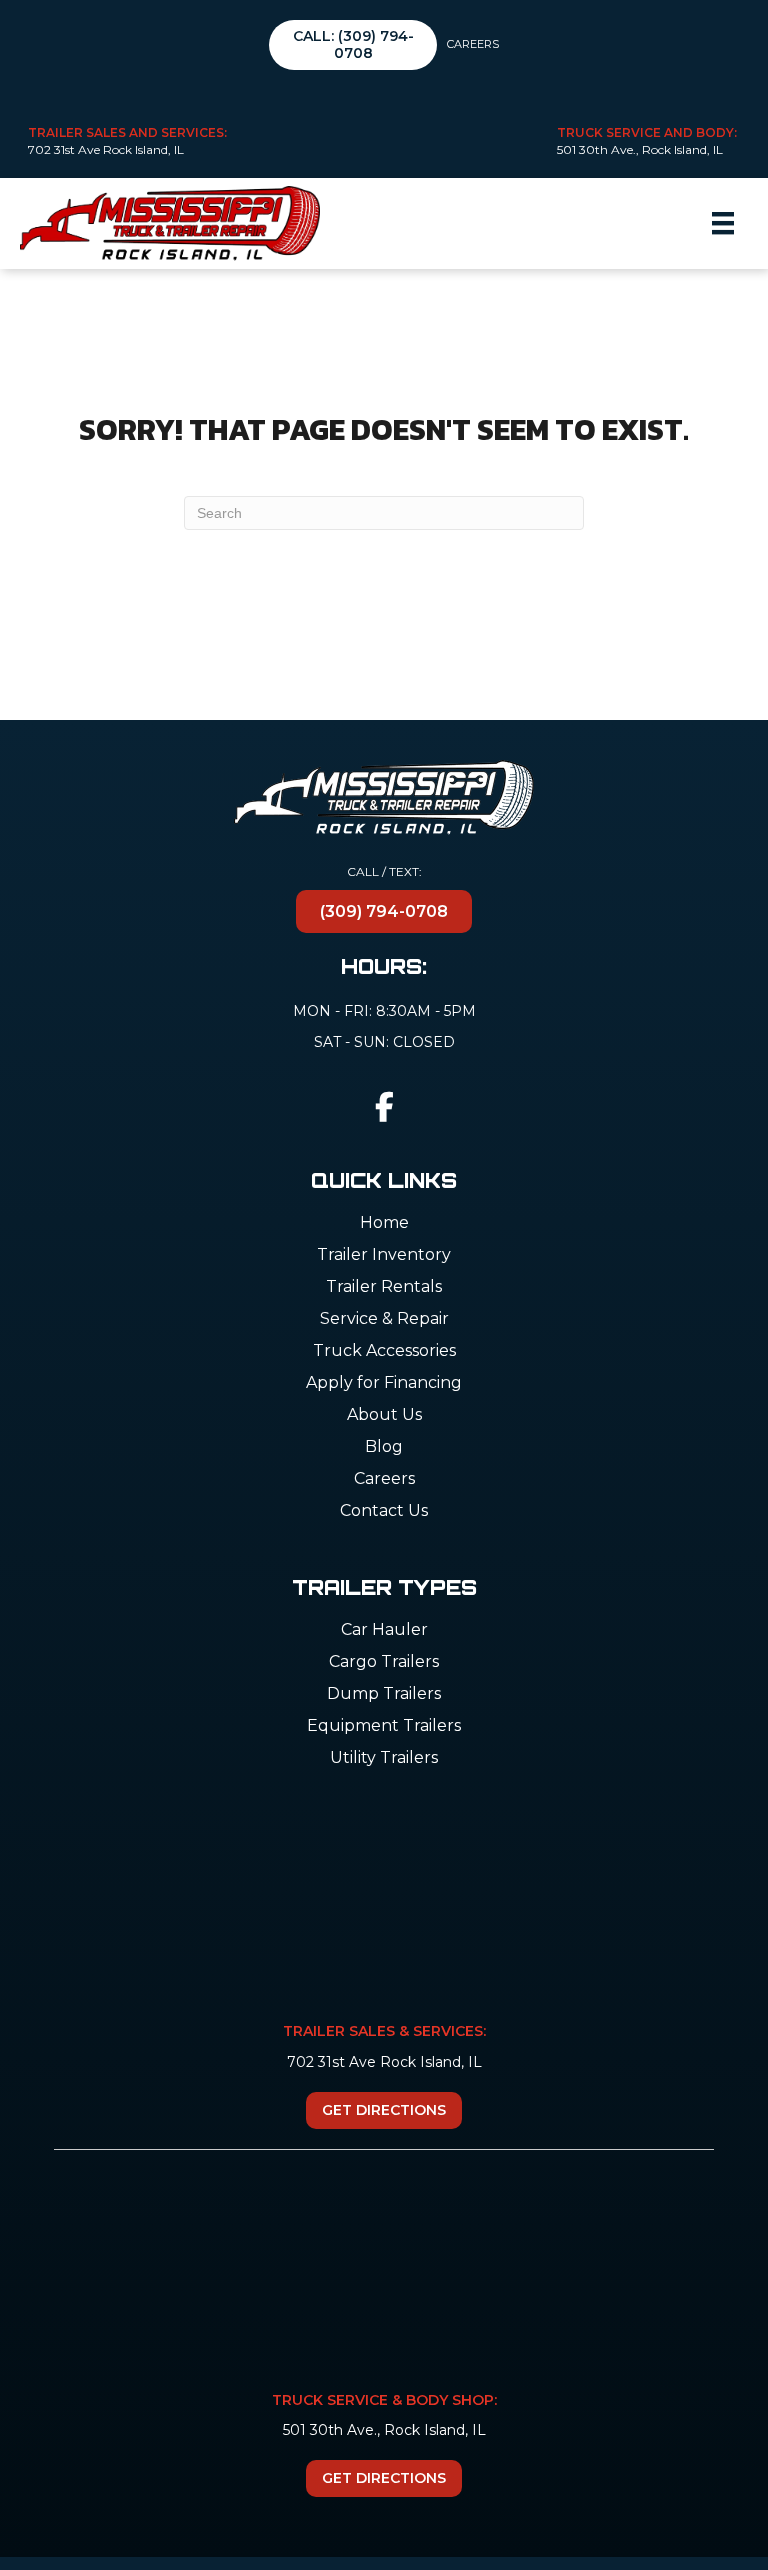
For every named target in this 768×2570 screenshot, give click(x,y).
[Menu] (723, 223)
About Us (384, 1415)
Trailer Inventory (384, 1255)
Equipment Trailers (384, 1726)
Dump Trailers (384, 1694)
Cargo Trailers (384, 1662)
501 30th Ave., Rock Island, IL (640, 149)
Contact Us (384, 1511)
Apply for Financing (384, 1383)
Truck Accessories (384, 1351)
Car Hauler (384, 1630)
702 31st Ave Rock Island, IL (106, 149)
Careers (473, 44)
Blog (384, 1447)
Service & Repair (384, 1319)
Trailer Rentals (384, 1287)
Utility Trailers (384, 1758)
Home (384, 1223)
